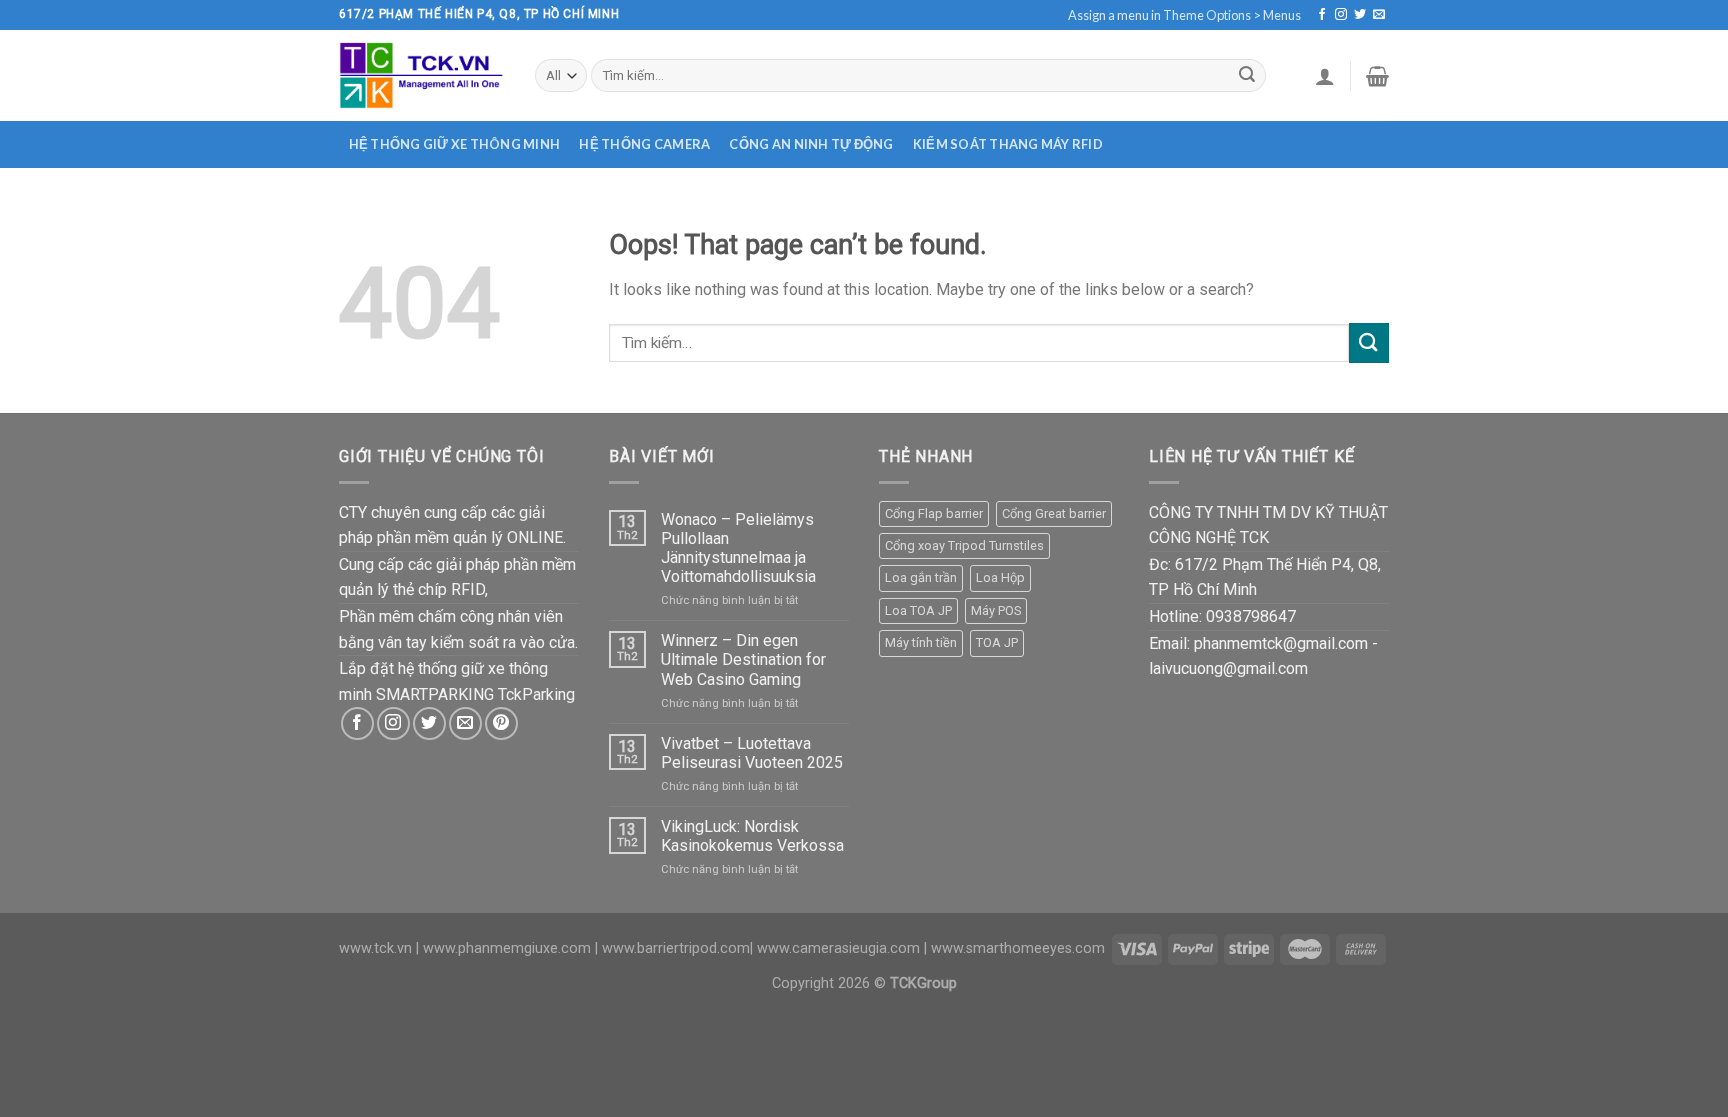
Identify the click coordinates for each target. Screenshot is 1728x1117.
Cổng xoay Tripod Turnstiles (964, 545)
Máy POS (996, 610)
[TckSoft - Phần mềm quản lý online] (422, 75)
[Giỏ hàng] (1377, 76)
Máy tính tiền (921, 642)
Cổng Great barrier (1054, 513)
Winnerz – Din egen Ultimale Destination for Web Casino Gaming (743, 659)
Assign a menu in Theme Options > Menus (1184, 15)
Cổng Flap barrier (934, 513)
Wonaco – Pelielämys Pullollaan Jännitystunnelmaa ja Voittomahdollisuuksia (738, 548)
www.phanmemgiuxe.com (507, 948)
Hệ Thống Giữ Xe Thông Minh (455, 144)
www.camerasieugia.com (838, 948)
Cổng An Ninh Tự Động (811, 144)
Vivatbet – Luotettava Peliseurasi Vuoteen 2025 (752, 753)
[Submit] (1247, 76)
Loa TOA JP (918, 610)
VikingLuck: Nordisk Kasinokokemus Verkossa (752, 836)
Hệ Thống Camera (644, 144)
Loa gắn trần (921, 577)
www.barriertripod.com (676, 948)
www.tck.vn (375, 948)
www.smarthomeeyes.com (1018, 948)
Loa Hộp (1000, 577)
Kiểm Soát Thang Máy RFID (1008, 144)
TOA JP (997, 642)
